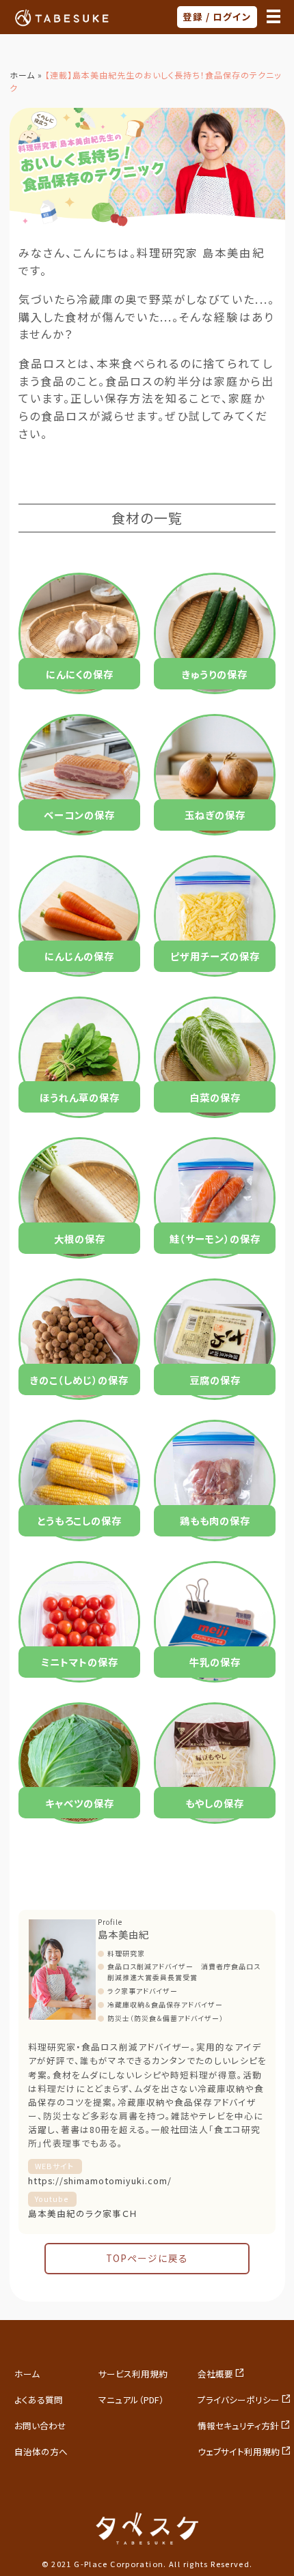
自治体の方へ (41, 2451)
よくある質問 (39, 2400)
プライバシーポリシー (239, 2400)
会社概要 (215, 2374)
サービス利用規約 (133, 2374)
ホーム (22, 75)
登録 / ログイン (217, 16)
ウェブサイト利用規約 (239, 2451)
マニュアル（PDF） (131, 2400)
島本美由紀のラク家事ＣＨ (83, 2213)
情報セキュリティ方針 (238, 2425)
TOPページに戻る (147, 2258)
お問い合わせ (40, 2425)
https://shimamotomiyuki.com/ (100, 2180)
